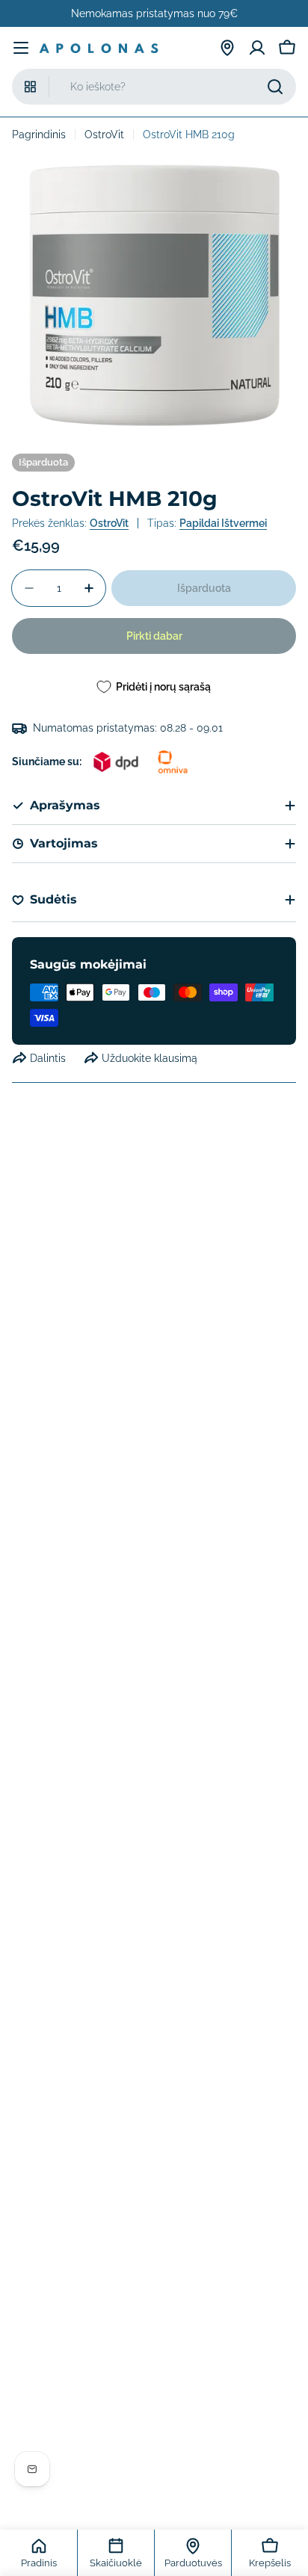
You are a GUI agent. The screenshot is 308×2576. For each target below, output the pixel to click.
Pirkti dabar (154, 636)
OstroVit (104, 135)
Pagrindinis (39, 135)
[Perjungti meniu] (21, 48)
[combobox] (154, 87)
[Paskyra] (257, 48)
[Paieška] (275, 87)
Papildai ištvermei (223, 523)
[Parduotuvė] (227, 48)
